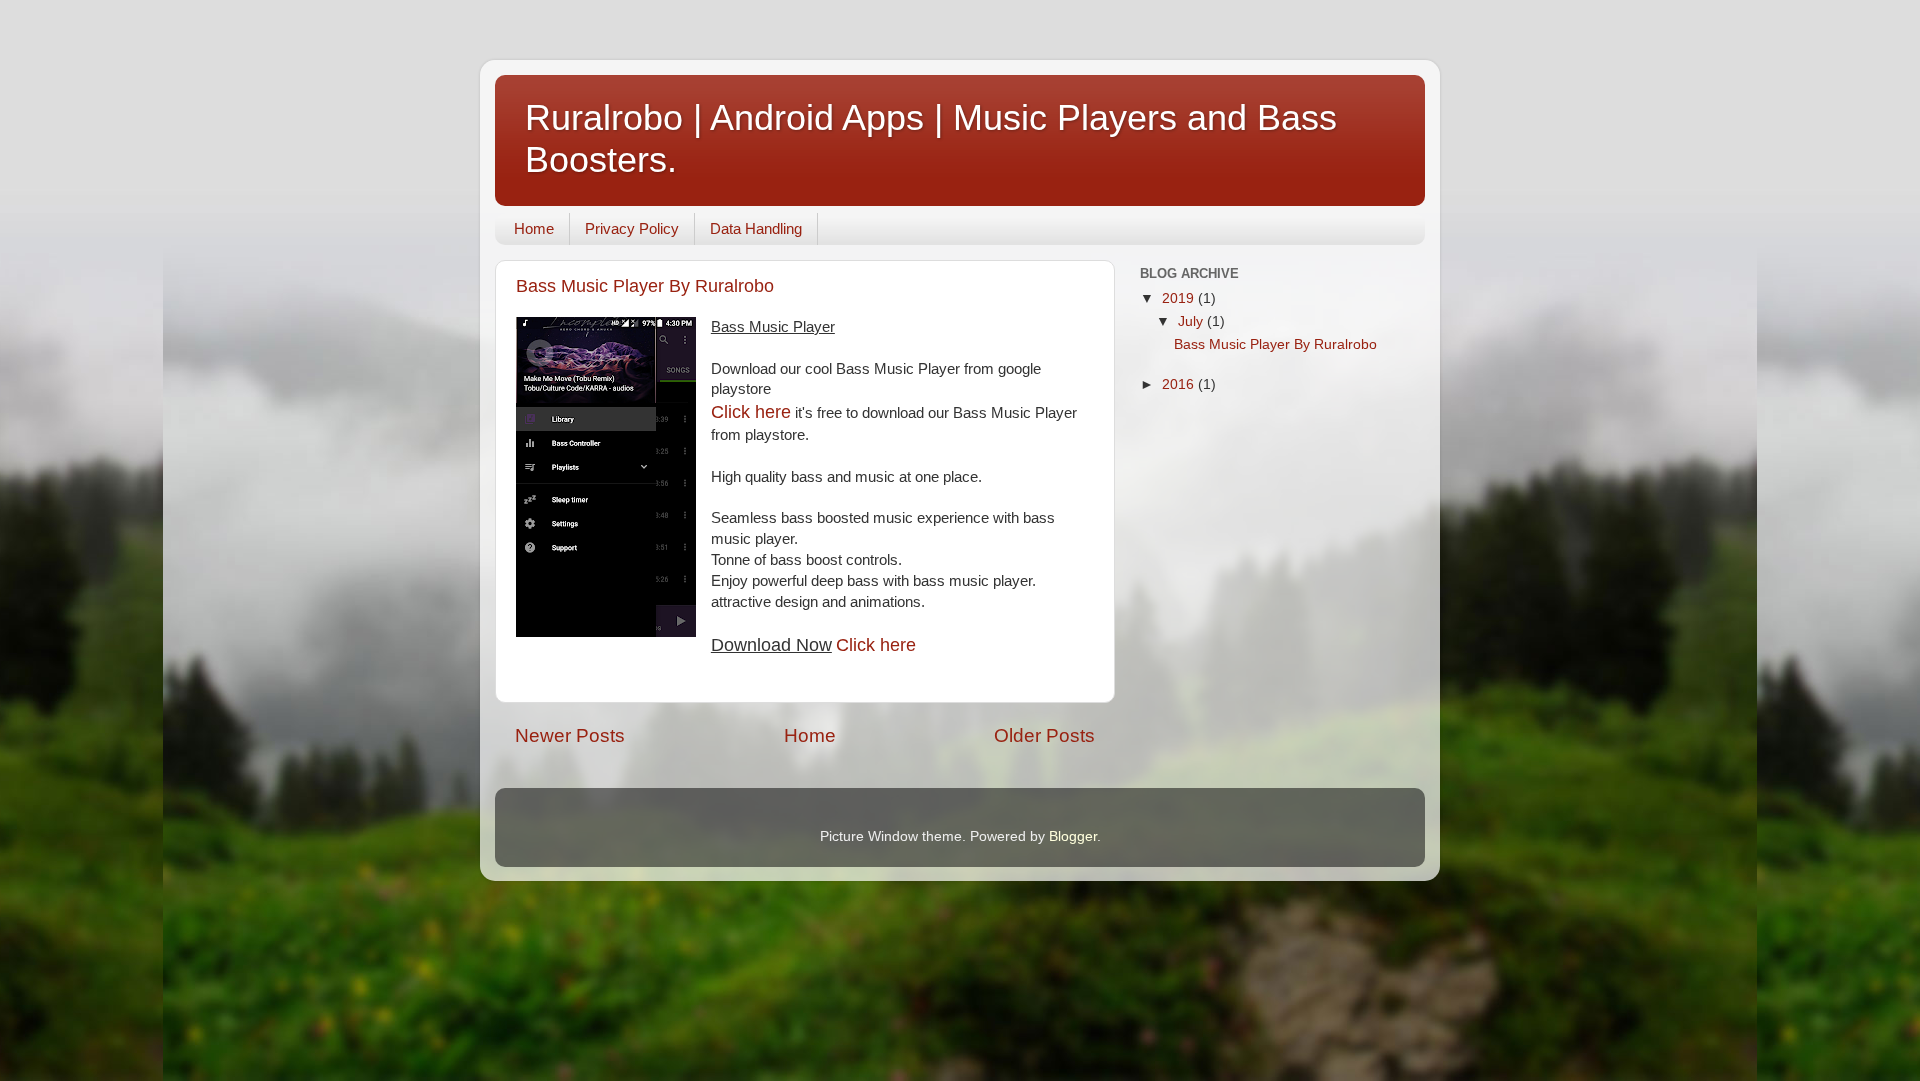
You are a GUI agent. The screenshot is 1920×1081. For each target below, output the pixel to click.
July (1192, 321)
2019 (1180, 298)
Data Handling (756, 228)
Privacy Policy (632, 228)
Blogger (1073, 836)
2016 (1180, 384)
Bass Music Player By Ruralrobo (645, 286)
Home (534, 228)
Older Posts (1044, 735)
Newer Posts (570, 735)
